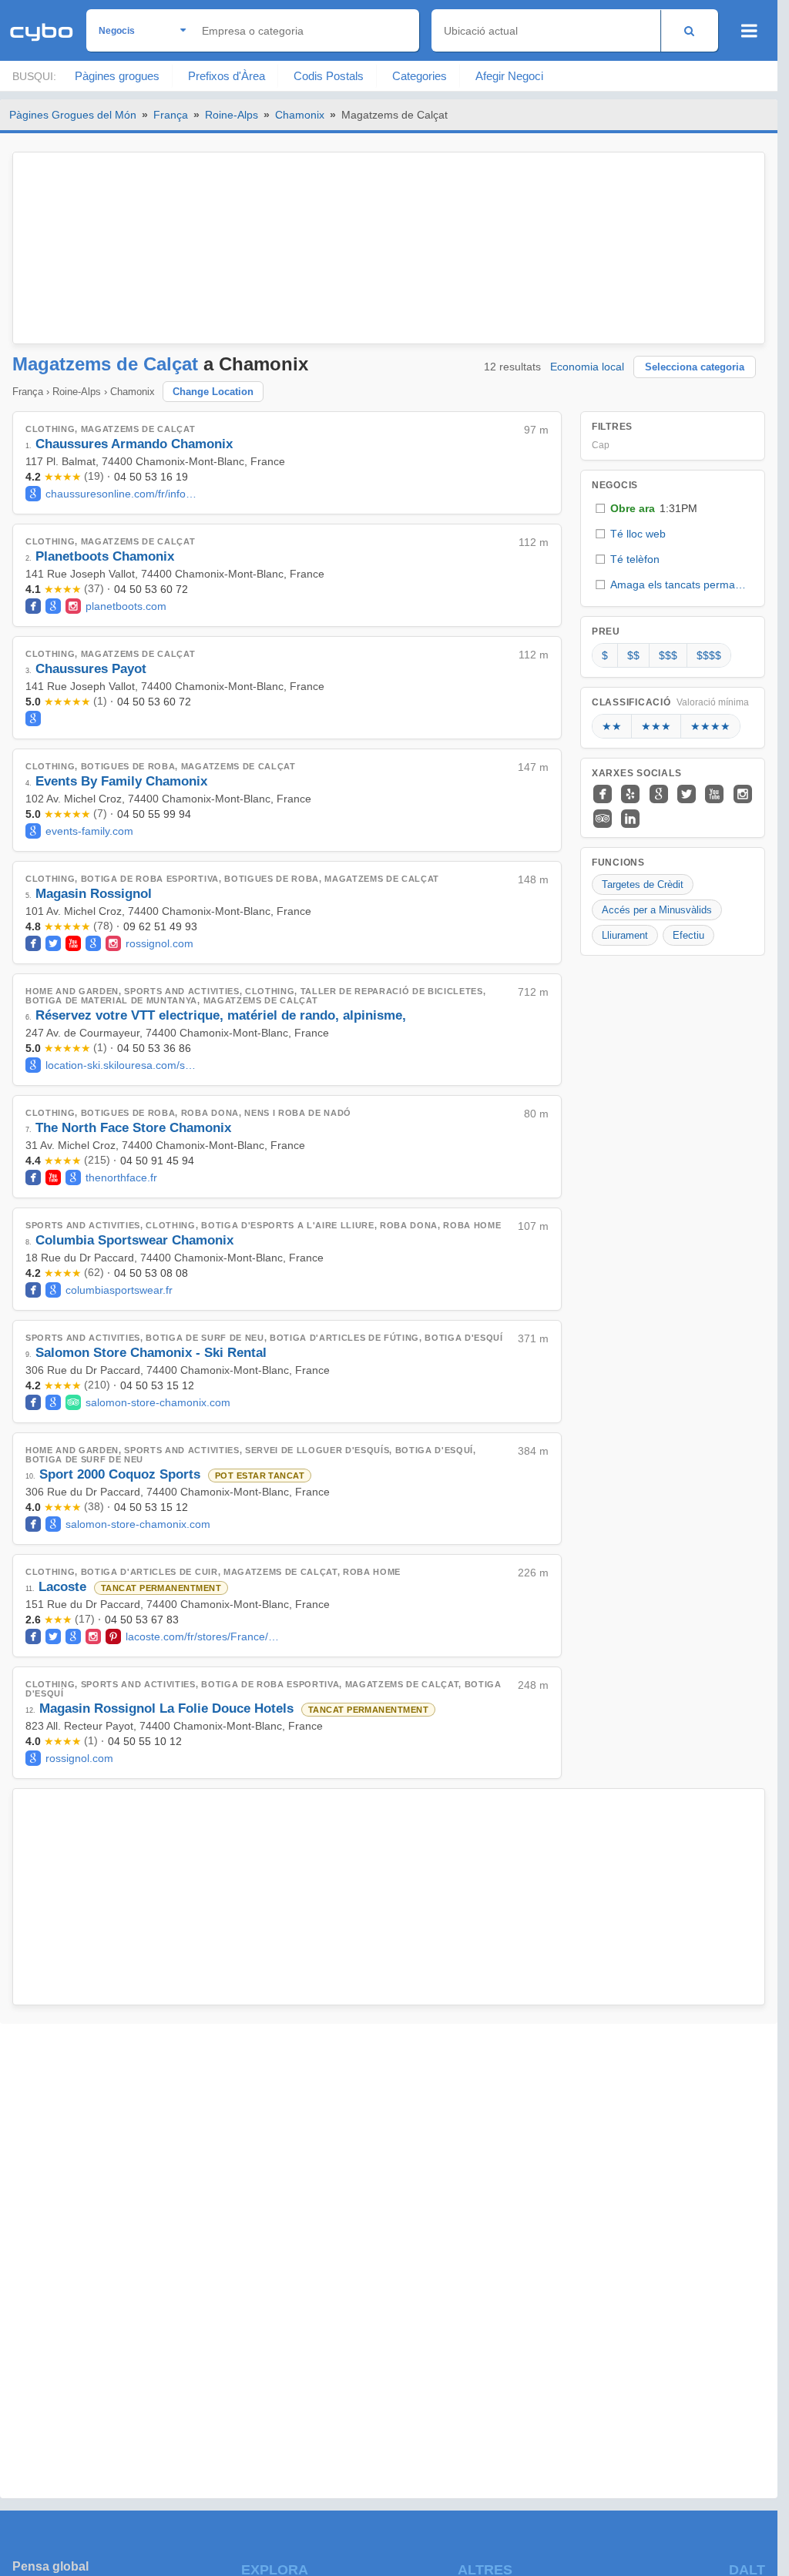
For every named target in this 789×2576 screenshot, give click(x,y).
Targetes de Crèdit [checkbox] (643, 884)
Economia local (587, 367)
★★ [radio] (612, 726)
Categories (420, 76)
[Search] (689, 30)
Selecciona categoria (695, 367)
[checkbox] (673, 509)
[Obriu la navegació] (749, 31)
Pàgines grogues (117, 76)
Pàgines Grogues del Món (73, 115)
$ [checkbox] (605, 655)
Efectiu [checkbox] (688, 935)
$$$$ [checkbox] (709, 655)
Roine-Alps (232, 115)
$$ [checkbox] (633, 655)
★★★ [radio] (656, 726)
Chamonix (300, 115)
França (171, 115)
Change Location (213, 392)
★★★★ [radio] (710, 726)
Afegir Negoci (509, 76)
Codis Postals (329, 76)
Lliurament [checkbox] (625, 935)
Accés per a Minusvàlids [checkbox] (657, 910)
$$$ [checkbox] (668, 655)
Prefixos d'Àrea (227, 76)
